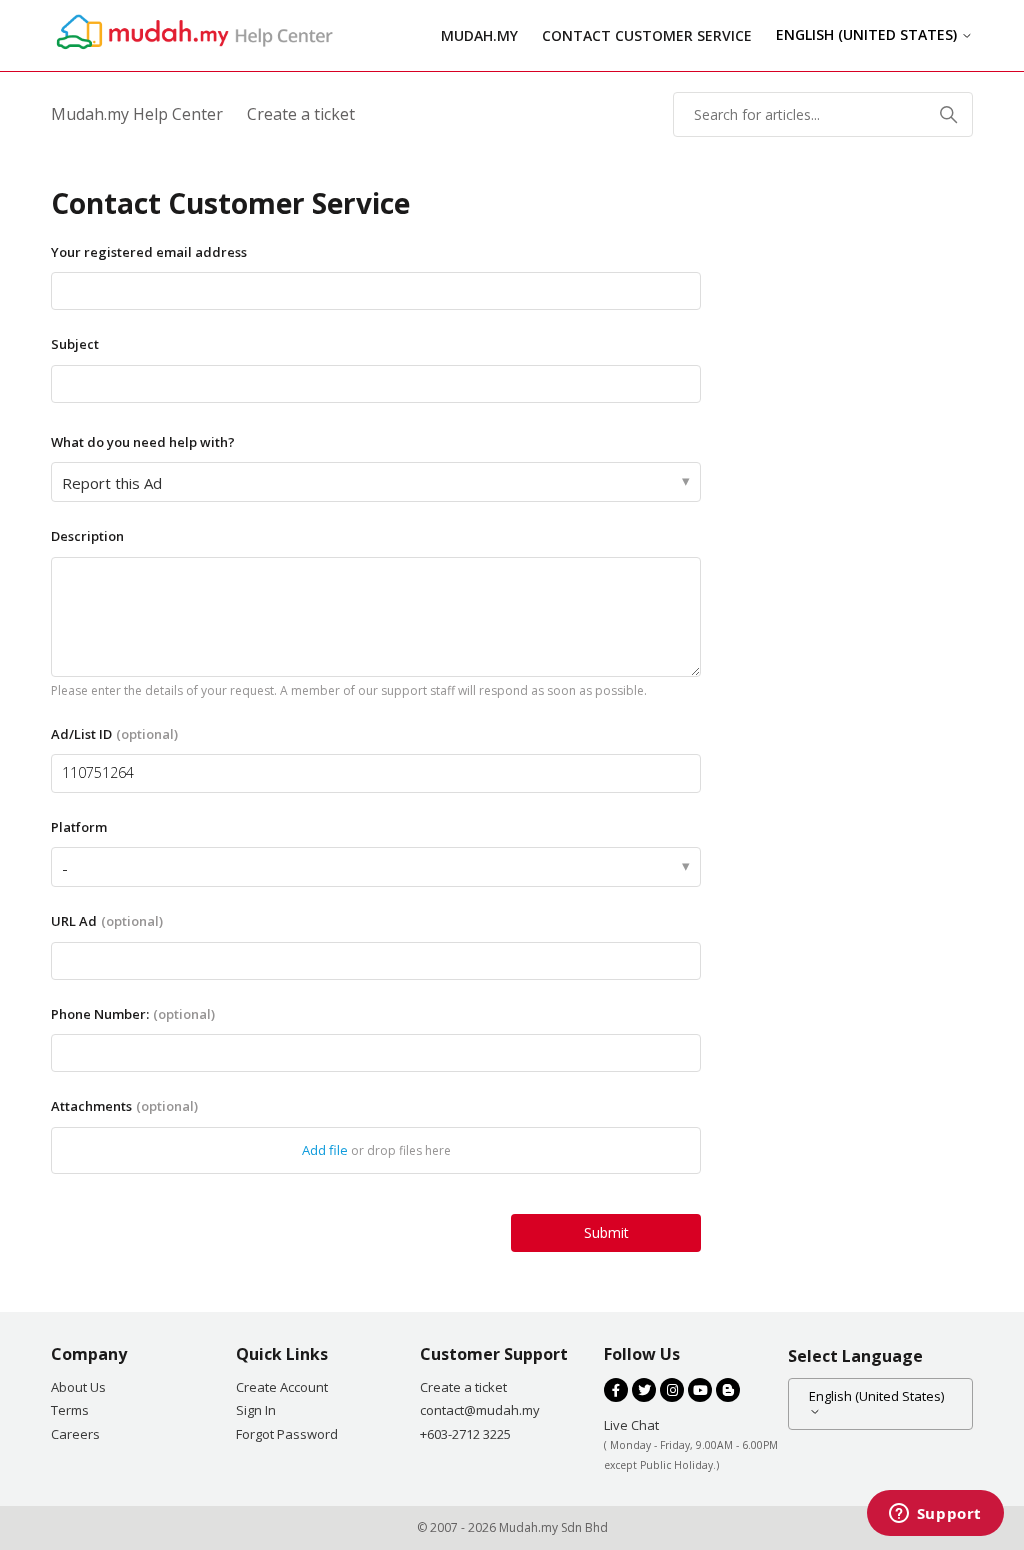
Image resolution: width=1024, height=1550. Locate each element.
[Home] (192, 49)
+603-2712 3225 (465, 1434)
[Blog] (728, 1390)
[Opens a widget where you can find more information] (935, 1515)
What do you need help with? (143, 442)
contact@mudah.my (480, 1410)
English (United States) (868, 35)
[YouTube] (700, 1390)
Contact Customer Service (647, 35)
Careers (75, 1434)
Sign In (256, 1410)
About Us (78, 1387)
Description (87, 536)
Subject (75, 344)
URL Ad (107, 921)
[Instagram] (672, 1390)
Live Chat (631, 1425)
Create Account (282, 1387)
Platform (79, 827)
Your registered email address (149, 252)
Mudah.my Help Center (137, 114)
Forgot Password (287, 1434)
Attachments (124, 1106)
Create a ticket (463, 1387)
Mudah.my (479, 35)
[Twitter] (644, 1390)
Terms (70, 1410)
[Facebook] (616, 1390)
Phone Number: (133, 1014)
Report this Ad (112, 483)
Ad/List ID (114, 734)
